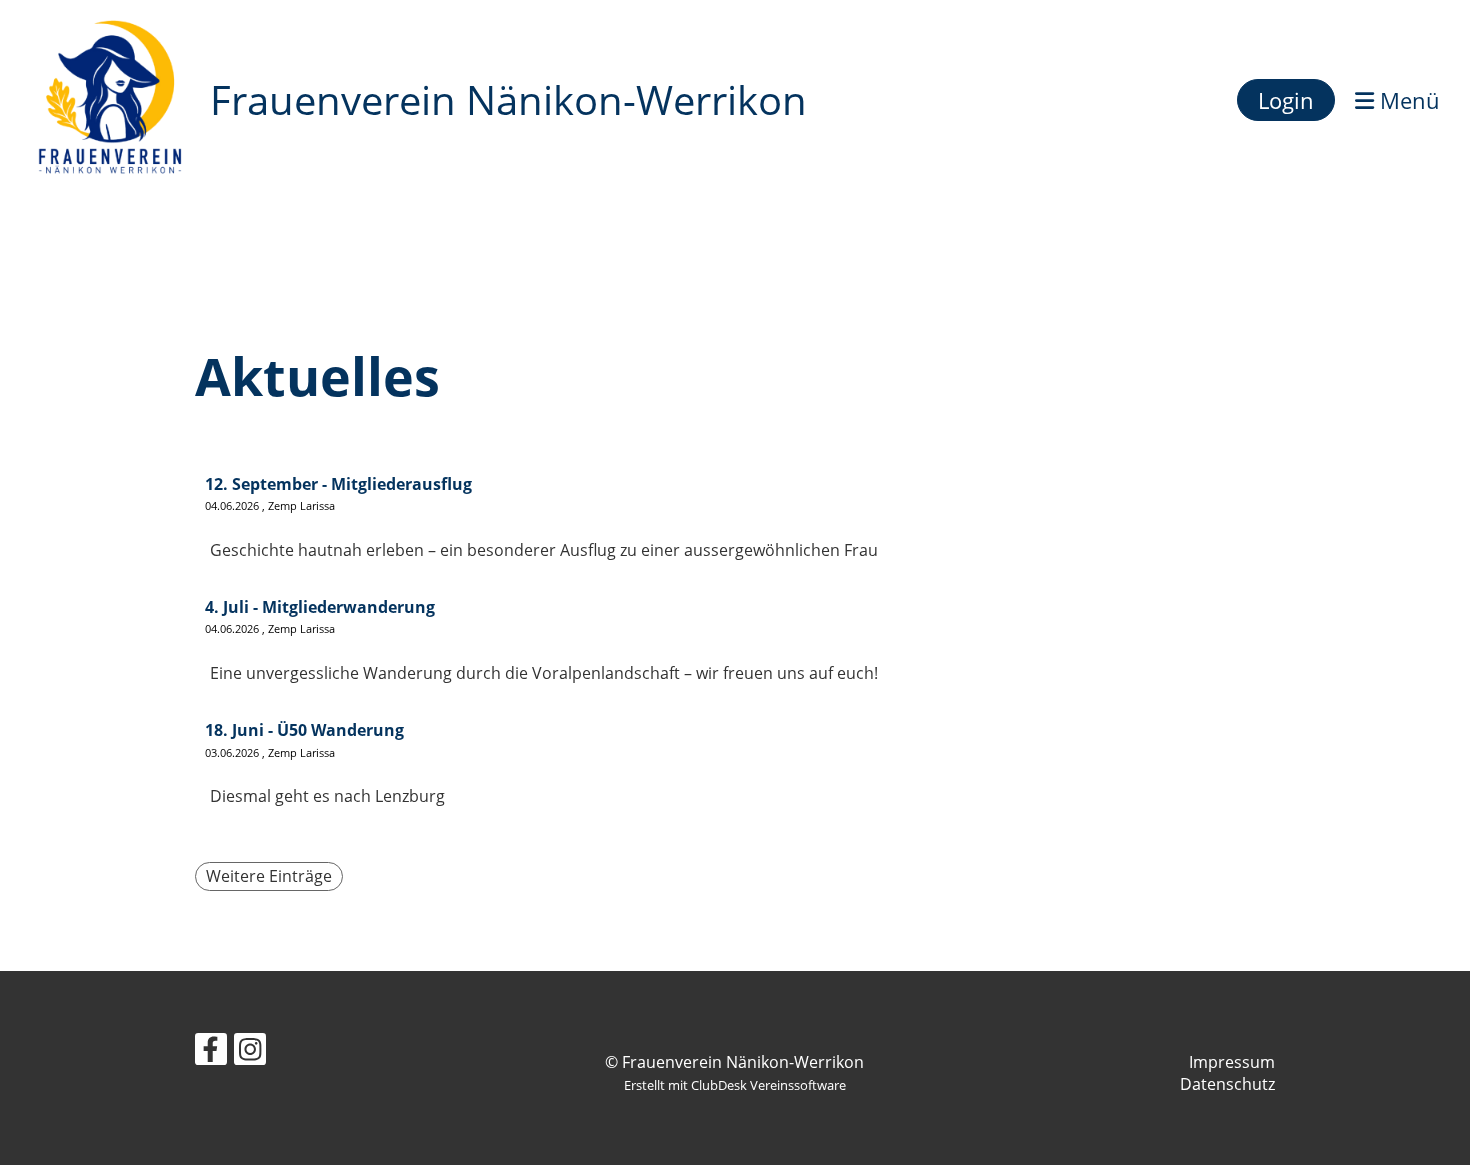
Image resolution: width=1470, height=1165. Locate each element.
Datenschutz (1227, 1084)
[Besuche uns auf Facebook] (211, 1052)
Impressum (1232, 1062)
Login (1286, 100)
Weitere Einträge (269, 876)
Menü (1407, 100)
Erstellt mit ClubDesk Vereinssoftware (735, 1085)
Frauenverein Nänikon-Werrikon (508, 99)
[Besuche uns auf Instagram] (250, 1052)
